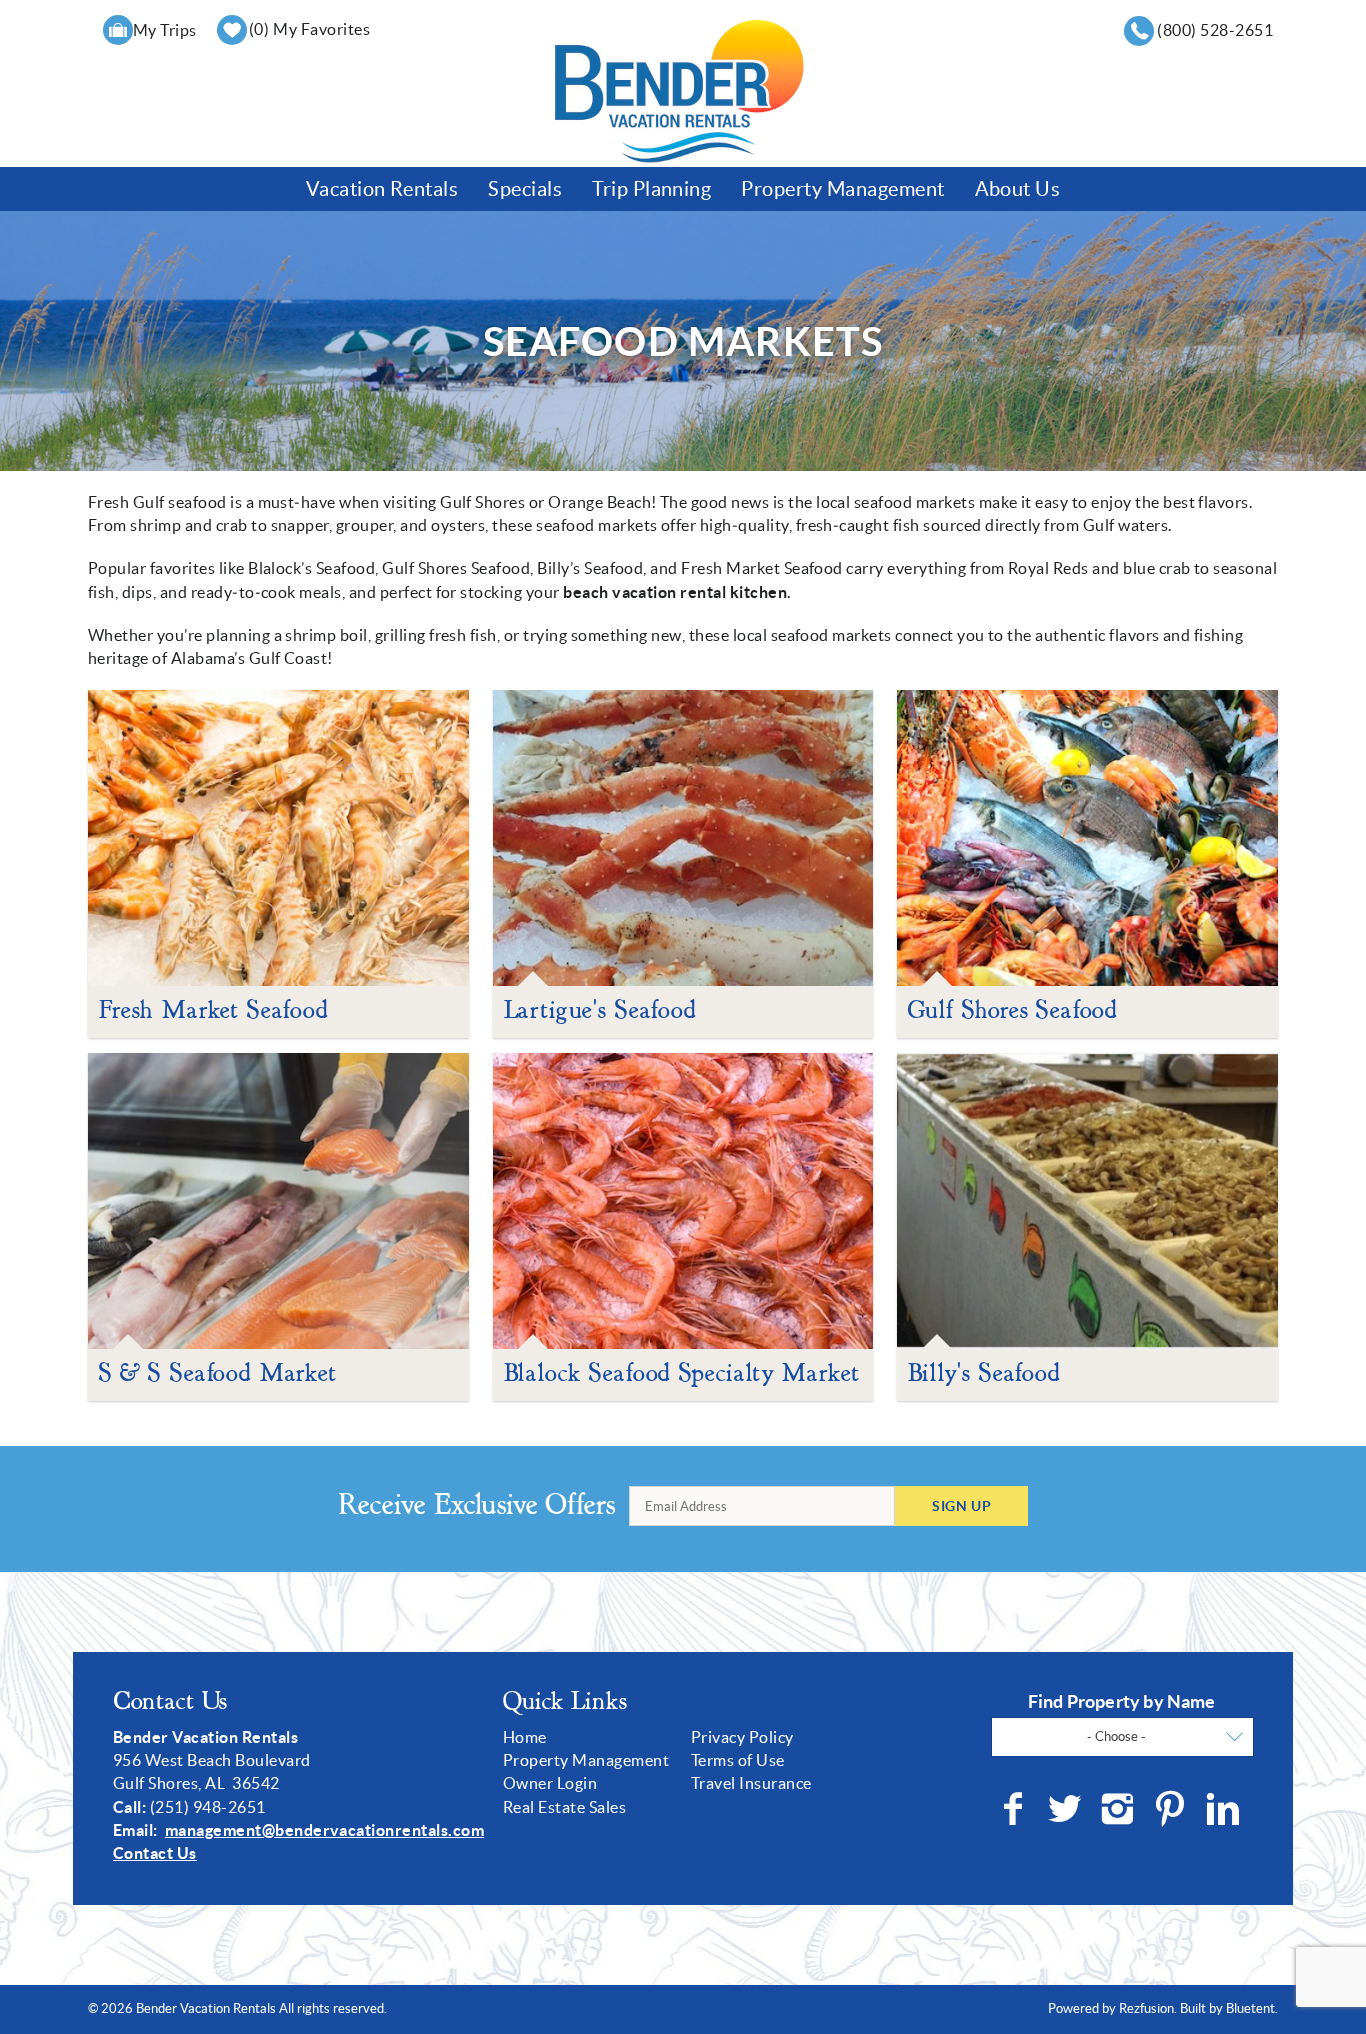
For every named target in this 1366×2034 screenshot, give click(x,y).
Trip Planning (651, 189)
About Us (1018, 189)
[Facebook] (1015, 1809)
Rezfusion (1146, 2008)
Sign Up (961, 1506)
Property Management (842, 189)
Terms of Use (738, 1760)
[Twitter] (1067, 1809)
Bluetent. (1252, 2008)
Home (525, 1737)
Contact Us (155, 1853)
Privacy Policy (742, 1737)
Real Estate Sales (564, 1807)
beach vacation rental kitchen (675, 592)
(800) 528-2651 (1215, 30)
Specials (525, 189)
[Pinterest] (1172, 1809)
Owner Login (550, 1783)
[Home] (679, 91)
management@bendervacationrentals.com (324, 1830)
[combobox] (1122, 1737)
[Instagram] (1119, 1809)
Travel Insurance (751, 1783)
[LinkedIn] (1225, 1809)
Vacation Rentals (382, 189)
